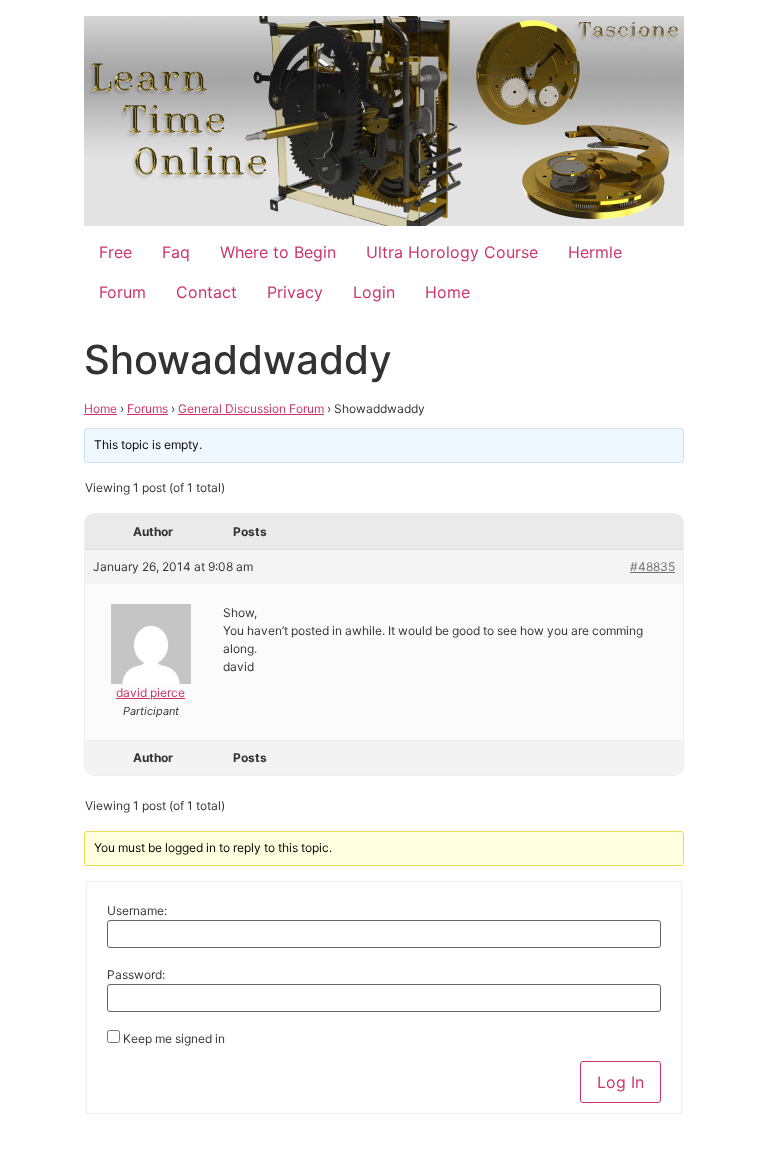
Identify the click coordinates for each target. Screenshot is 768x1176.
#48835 (652, 566)
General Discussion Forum (251, 408)
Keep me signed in (174, 1039)
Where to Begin (278, 252)
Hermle (595, 252)
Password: (136, 975)
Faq (176, 252)
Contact (206, 292)
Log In (620, 1082)
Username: (137, 911)
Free (115, 252)
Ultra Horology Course (452, 252)
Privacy (295, 292)
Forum (122, 292)
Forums (147, 408)
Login (374, 292)
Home (447, 292)
